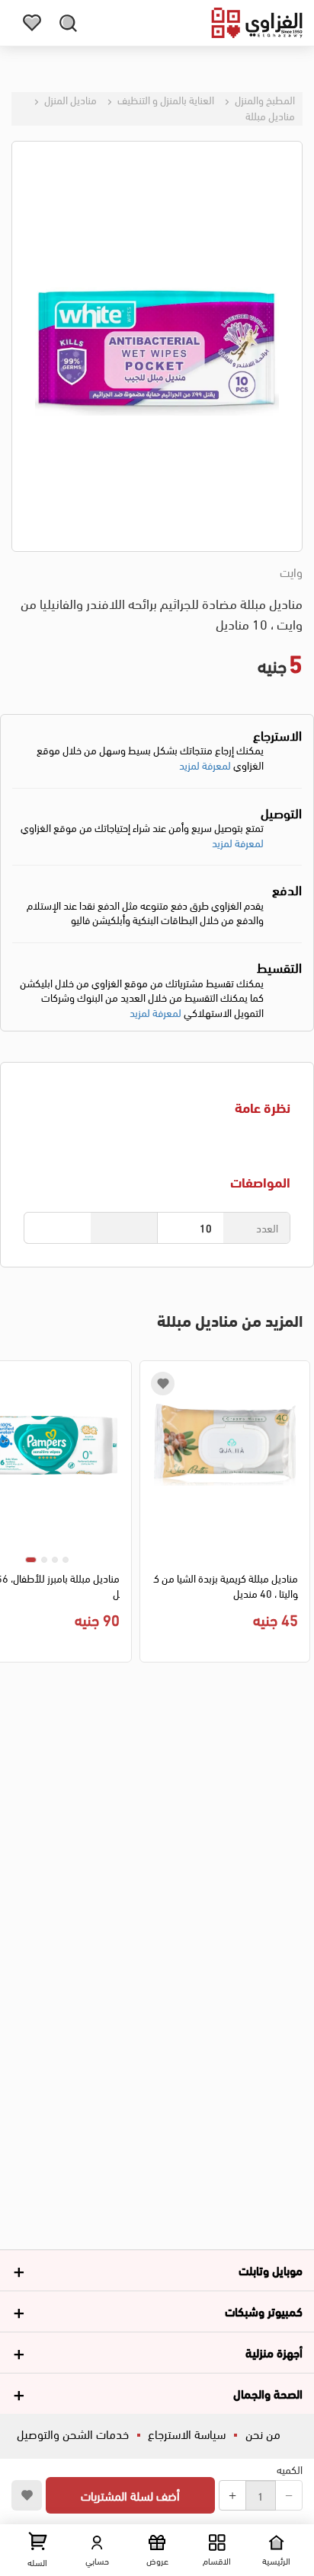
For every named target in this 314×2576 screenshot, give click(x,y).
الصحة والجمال (268, 2393)
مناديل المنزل (69, 99)
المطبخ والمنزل (264, 99)
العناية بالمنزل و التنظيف (165, 99)
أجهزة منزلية (274, 2352)
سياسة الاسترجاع (187, 2433)
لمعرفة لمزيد (205, 765)
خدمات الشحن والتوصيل (73, 2433)
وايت (291, 572)
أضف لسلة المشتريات (130, 2495)
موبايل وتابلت (271, 2270)
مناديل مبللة (270, 115)
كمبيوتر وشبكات (264, 2311)
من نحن (263, 2433)
